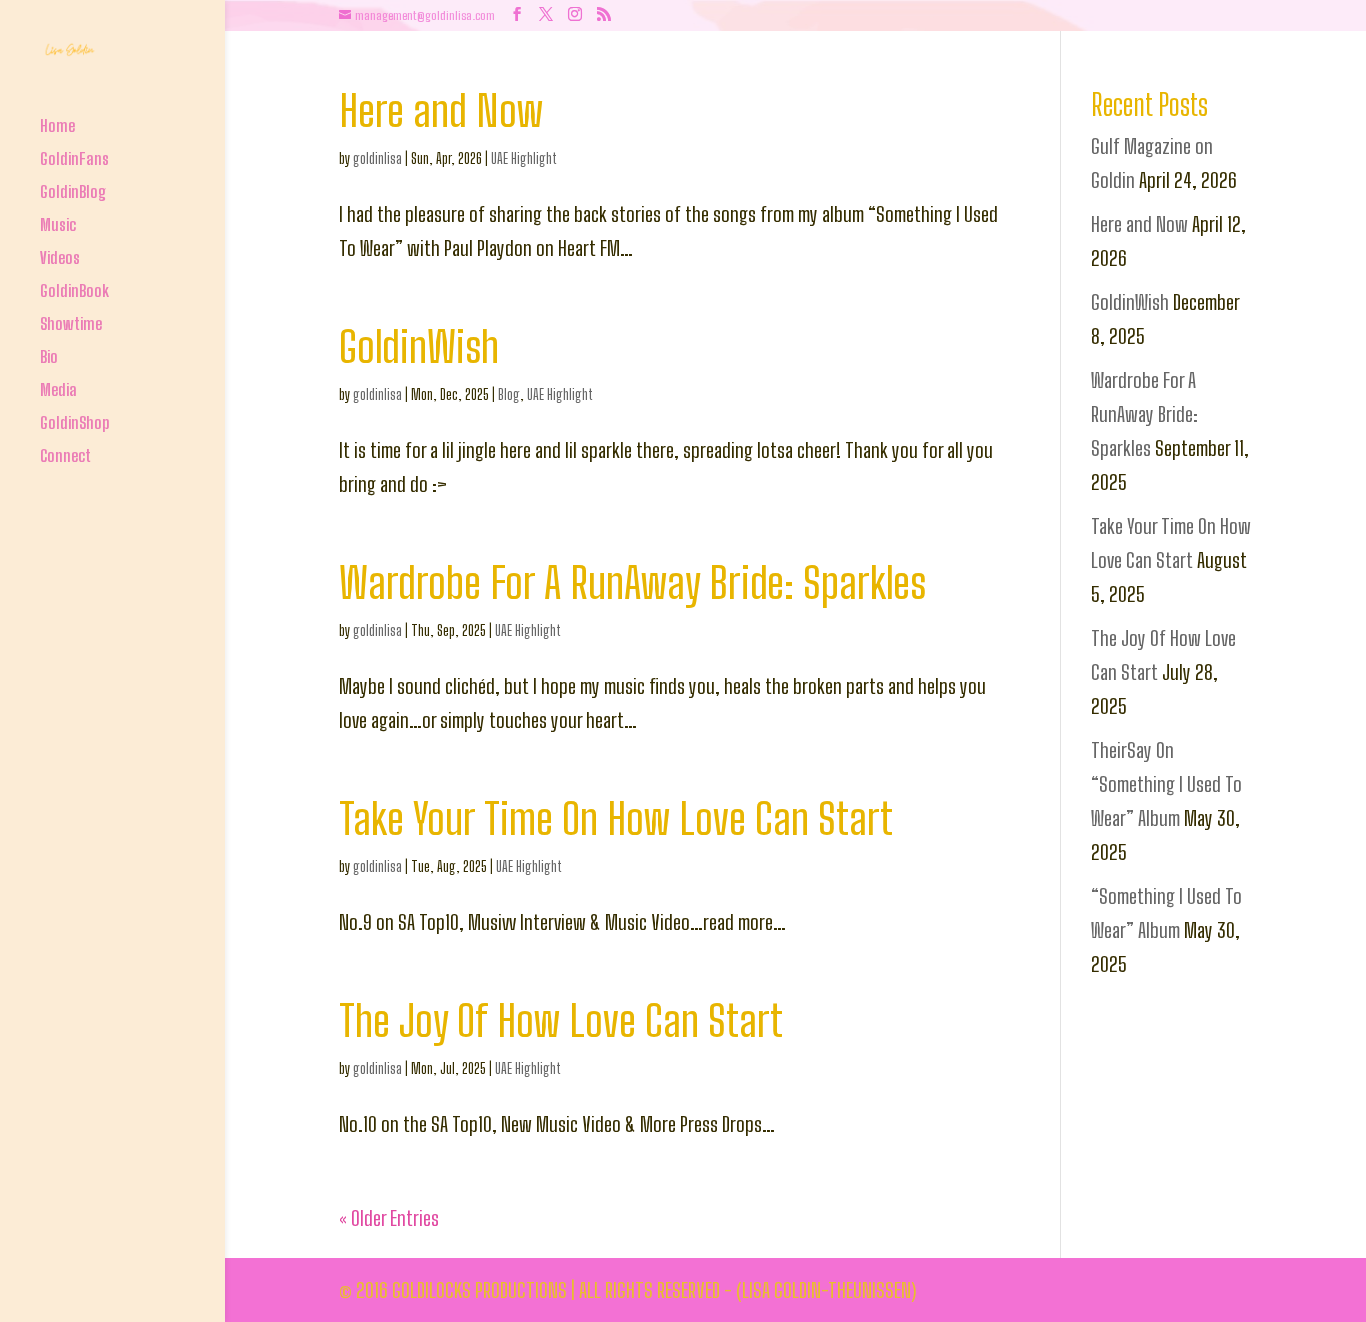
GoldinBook (74, 292)
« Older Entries (389, 1218)
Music (58, 226)
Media (58, 391)
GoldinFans (74, 160)
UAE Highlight (524, 158)
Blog (509, 394)
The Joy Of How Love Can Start (561, 1020)
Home (57, 127)
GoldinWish (419, 346)
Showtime (71, 325)
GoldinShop (75, 424)
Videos (60, 259)
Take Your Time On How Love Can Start (616, 818)
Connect (65, 457)
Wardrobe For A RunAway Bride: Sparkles (632, 582)
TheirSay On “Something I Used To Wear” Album (1166, 784)
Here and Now (441, 110)
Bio (49, 358)
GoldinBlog (73, 193)
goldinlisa (377, 158)
